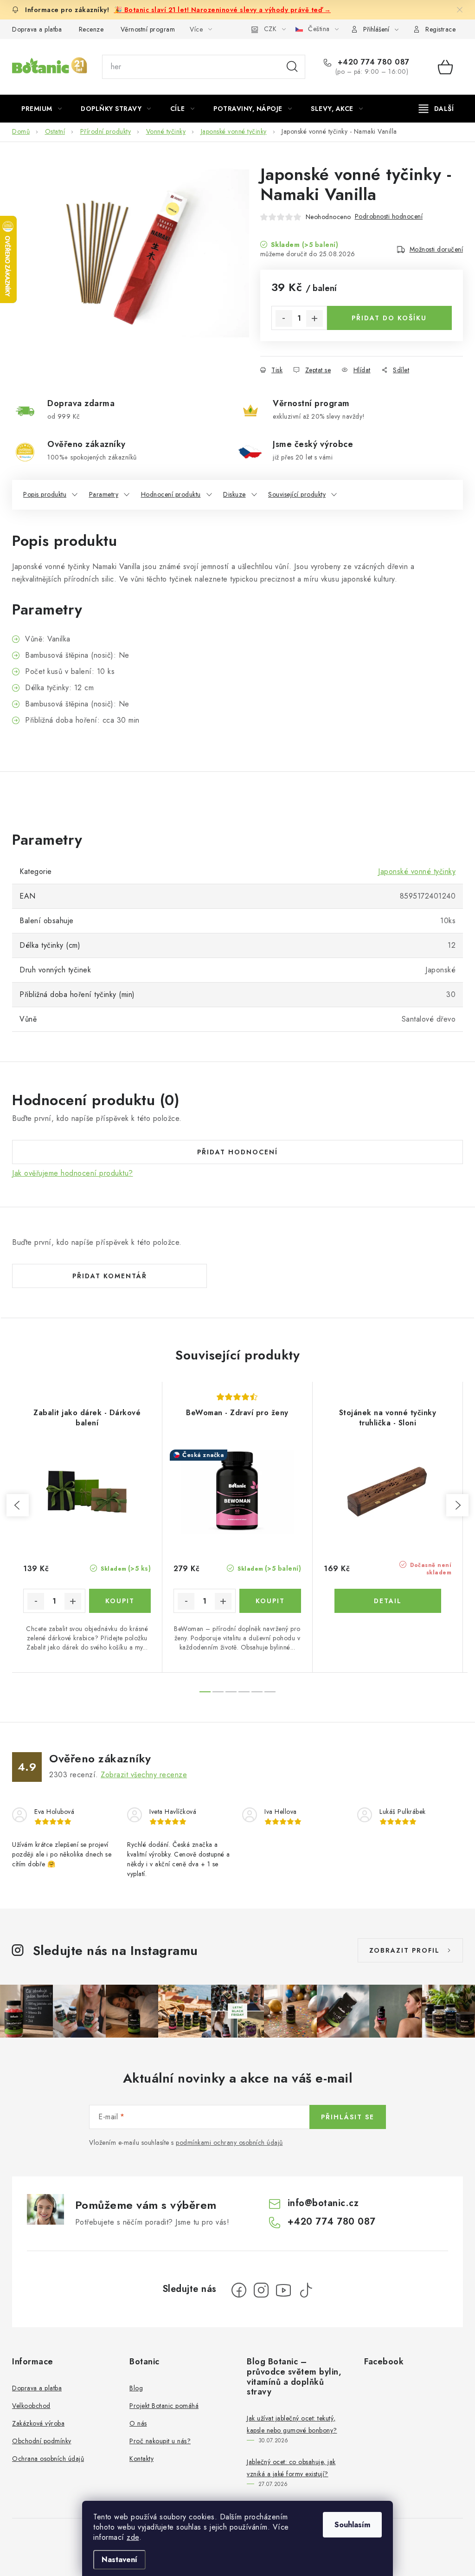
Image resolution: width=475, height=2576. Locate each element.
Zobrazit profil (404, 1950)
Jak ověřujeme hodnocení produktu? (73, 1173)
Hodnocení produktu (171, 494)
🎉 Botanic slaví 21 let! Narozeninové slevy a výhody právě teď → (223, 10)
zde (133, 2537)
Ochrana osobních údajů (48, 2459)
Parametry (104, 494)
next (457, 1505)
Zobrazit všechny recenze (144, 1775)
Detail (388, 1601)
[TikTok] (306, 2290)
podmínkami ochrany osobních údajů (229, 2142)
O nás (138, 2423)
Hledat (292, 67)
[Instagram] (261, 2290)
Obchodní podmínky (42, 2441)
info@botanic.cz (323, 2203)
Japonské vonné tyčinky (417, 871)
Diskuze (234, 494)
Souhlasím (352, 2525)
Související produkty (297, 494)
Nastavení (119, 2560)
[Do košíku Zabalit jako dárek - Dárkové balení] (120, 1601)
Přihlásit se (348, 2117)
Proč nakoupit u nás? (160, 2441)
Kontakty (141, 2459)
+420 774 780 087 (372, 62)
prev (18, 1505)
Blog (136, 2388)
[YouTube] (283, 2290)
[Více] (436, 109)
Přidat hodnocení (237, 1152)
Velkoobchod (31, 2406)
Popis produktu (45, 494)
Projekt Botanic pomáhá (164, 2406)
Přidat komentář (110, 1276)
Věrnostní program (148, 29)
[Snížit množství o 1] (284, 318)
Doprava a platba (37, 29)
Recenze (91, 29)
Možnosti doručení (436, 249)
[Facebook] (239, 2290)
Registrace (440, 29)
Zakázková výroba (38, 2423)
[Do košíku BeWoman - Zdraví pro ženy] (270, 1601)
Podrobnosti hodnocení (389, 216)
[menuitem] (42, 109)
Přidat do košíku (389, 318)
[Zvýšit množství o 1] (315, 318)
